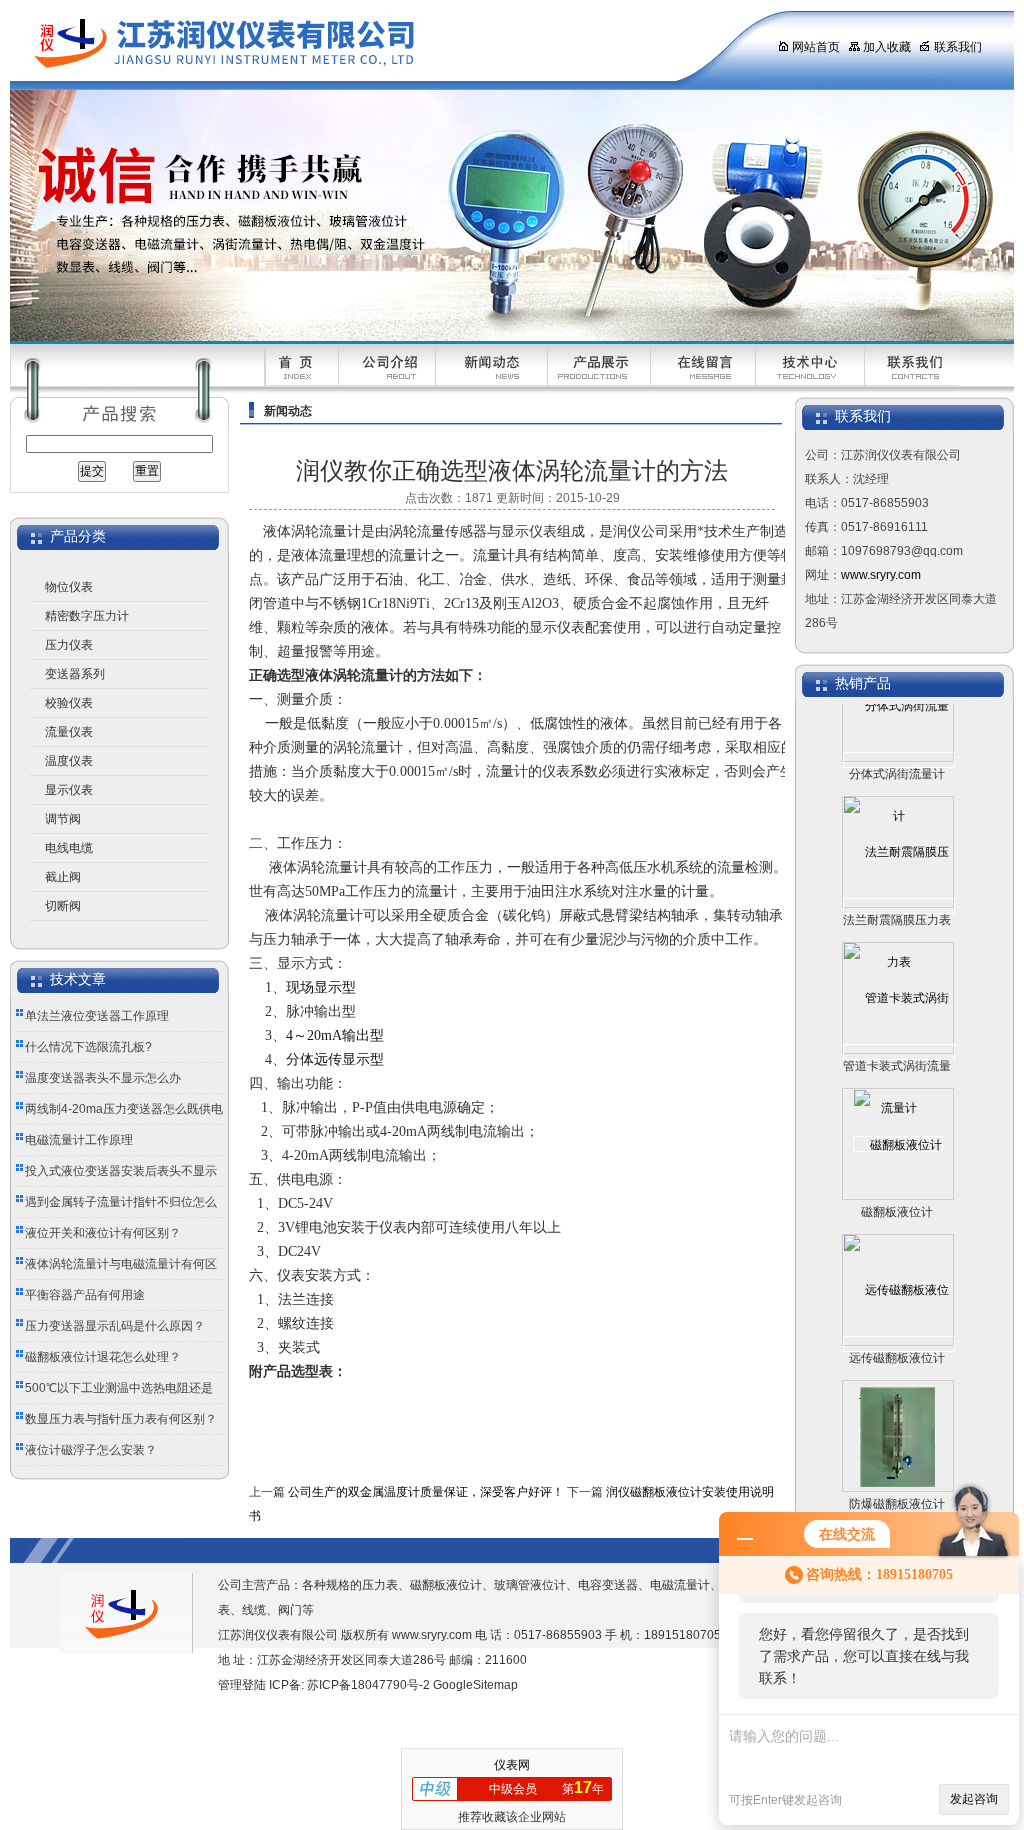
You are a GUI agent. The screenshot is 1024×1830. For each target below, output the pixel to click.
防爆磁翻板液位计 (897, 1481)
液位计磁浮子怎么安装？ (91, 1450)
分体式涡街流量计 (897, 751)
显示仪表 (69, 790)
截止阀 (63, 877)
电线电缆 (69, 848)
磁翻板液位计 (897, 1189)
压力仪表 (69, 645)
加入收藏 (887, 47)
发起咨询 (974, 1799)
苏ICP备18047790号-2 (368, 1685)
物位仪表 (69, 587)
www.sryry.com (881, 575)
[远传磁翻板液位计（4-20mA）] (899, 1321)
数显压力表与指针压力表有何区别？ (121, 1419)
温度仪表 (69, 761)
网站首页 (816, 47)
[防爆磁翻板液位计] (897, 1413)
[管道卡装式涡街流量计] (899, 1029)
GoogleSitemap (475, 1685)
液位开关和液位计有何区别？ (103, 1233)
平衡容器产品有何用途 (85, 1295)
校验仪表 (69, 703)
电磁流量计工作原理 (79, 1140)
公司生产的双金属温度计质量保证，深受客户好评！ (426, 1492)
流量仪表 (69, 732)
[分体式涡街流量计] (899, 737)
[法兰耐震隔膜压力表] (899, 883)
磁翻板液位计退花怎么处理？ (103, 1357)
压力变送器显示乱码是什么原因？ (115, 1326)
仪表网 (512, 1765)
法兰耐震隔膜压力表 (897, 897)
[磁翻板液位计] (898, 1121)
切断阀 (63, 906)
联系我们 (958, 47)
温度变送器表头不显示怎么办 (103, 1078)
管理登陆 (242, 1685)
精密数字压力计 (87, 616)
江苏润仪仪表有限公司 (375, 45)
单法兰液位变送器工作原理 (97, 1016)
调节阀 (63, 819)
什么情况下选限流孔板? (88, 1047)
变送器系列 (75, 674)
